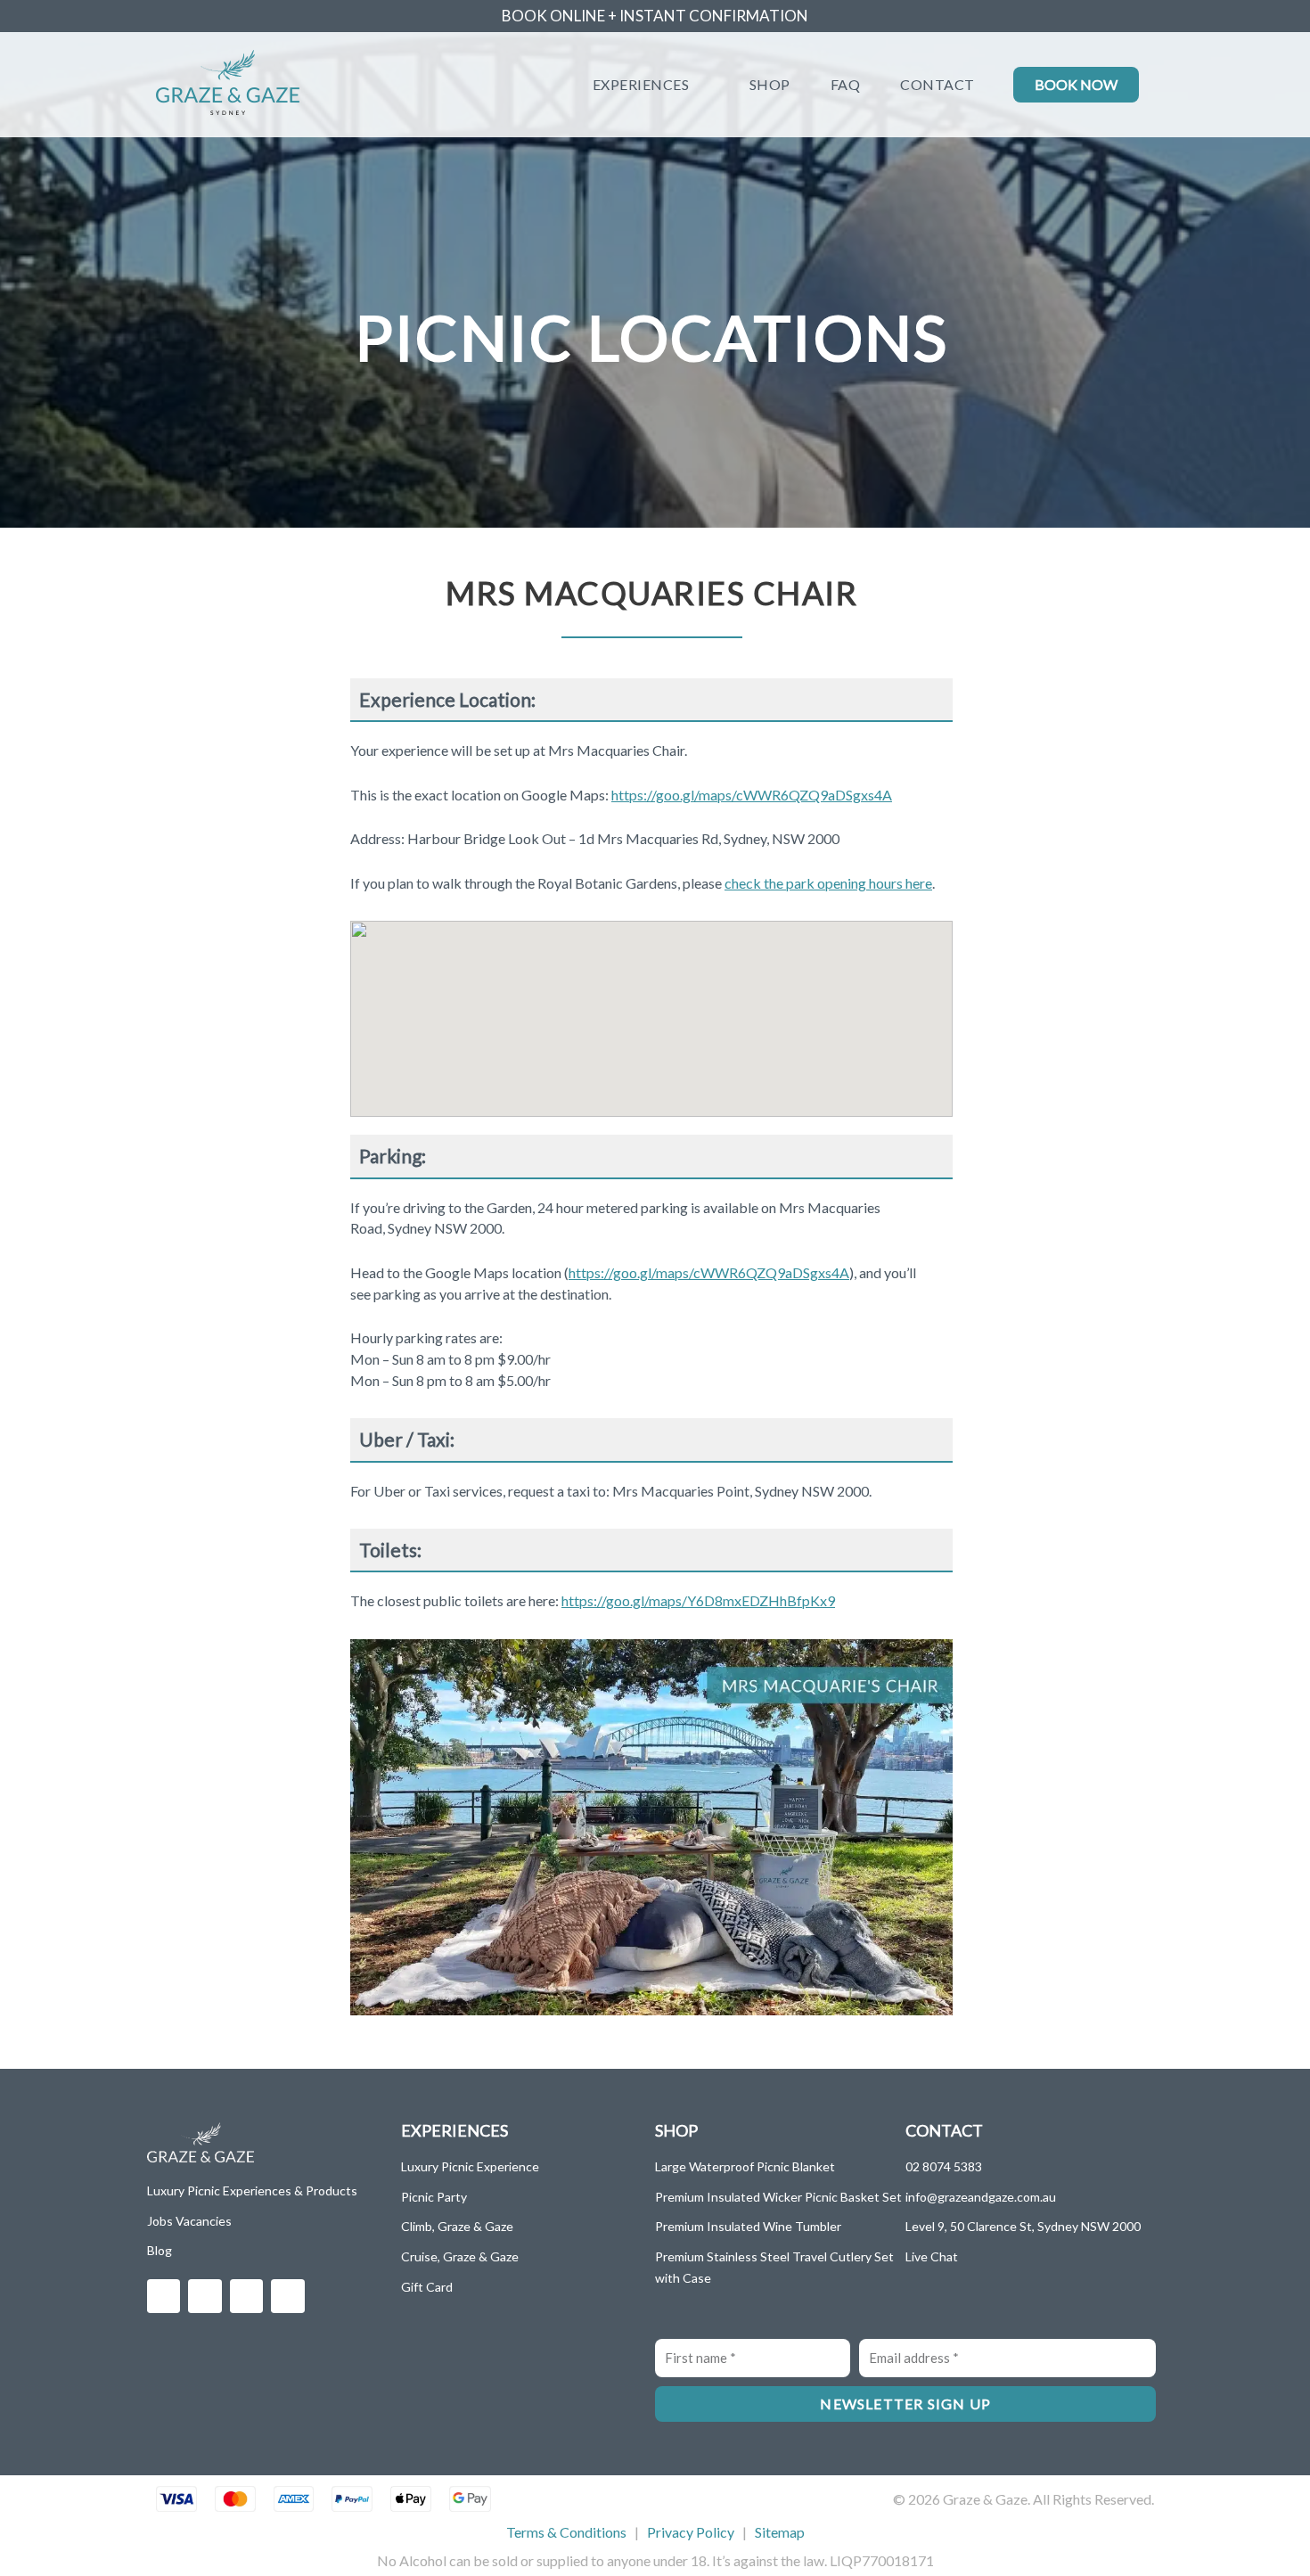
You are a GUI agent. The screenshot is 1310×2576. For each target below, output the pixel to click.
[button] (366, 1827)
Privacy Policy (691, 2532)
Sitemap (780, 2532)
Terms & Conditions (566, 2532)
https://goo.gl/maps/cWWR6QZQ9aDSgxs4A (752, 795)
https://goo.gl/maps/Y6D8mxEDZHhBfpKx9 (698, 1600)
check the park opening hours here (828, 883)
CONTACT (937, 84)
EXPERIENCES (641, 84)
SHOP (770, 84)
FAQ (846, 84)
